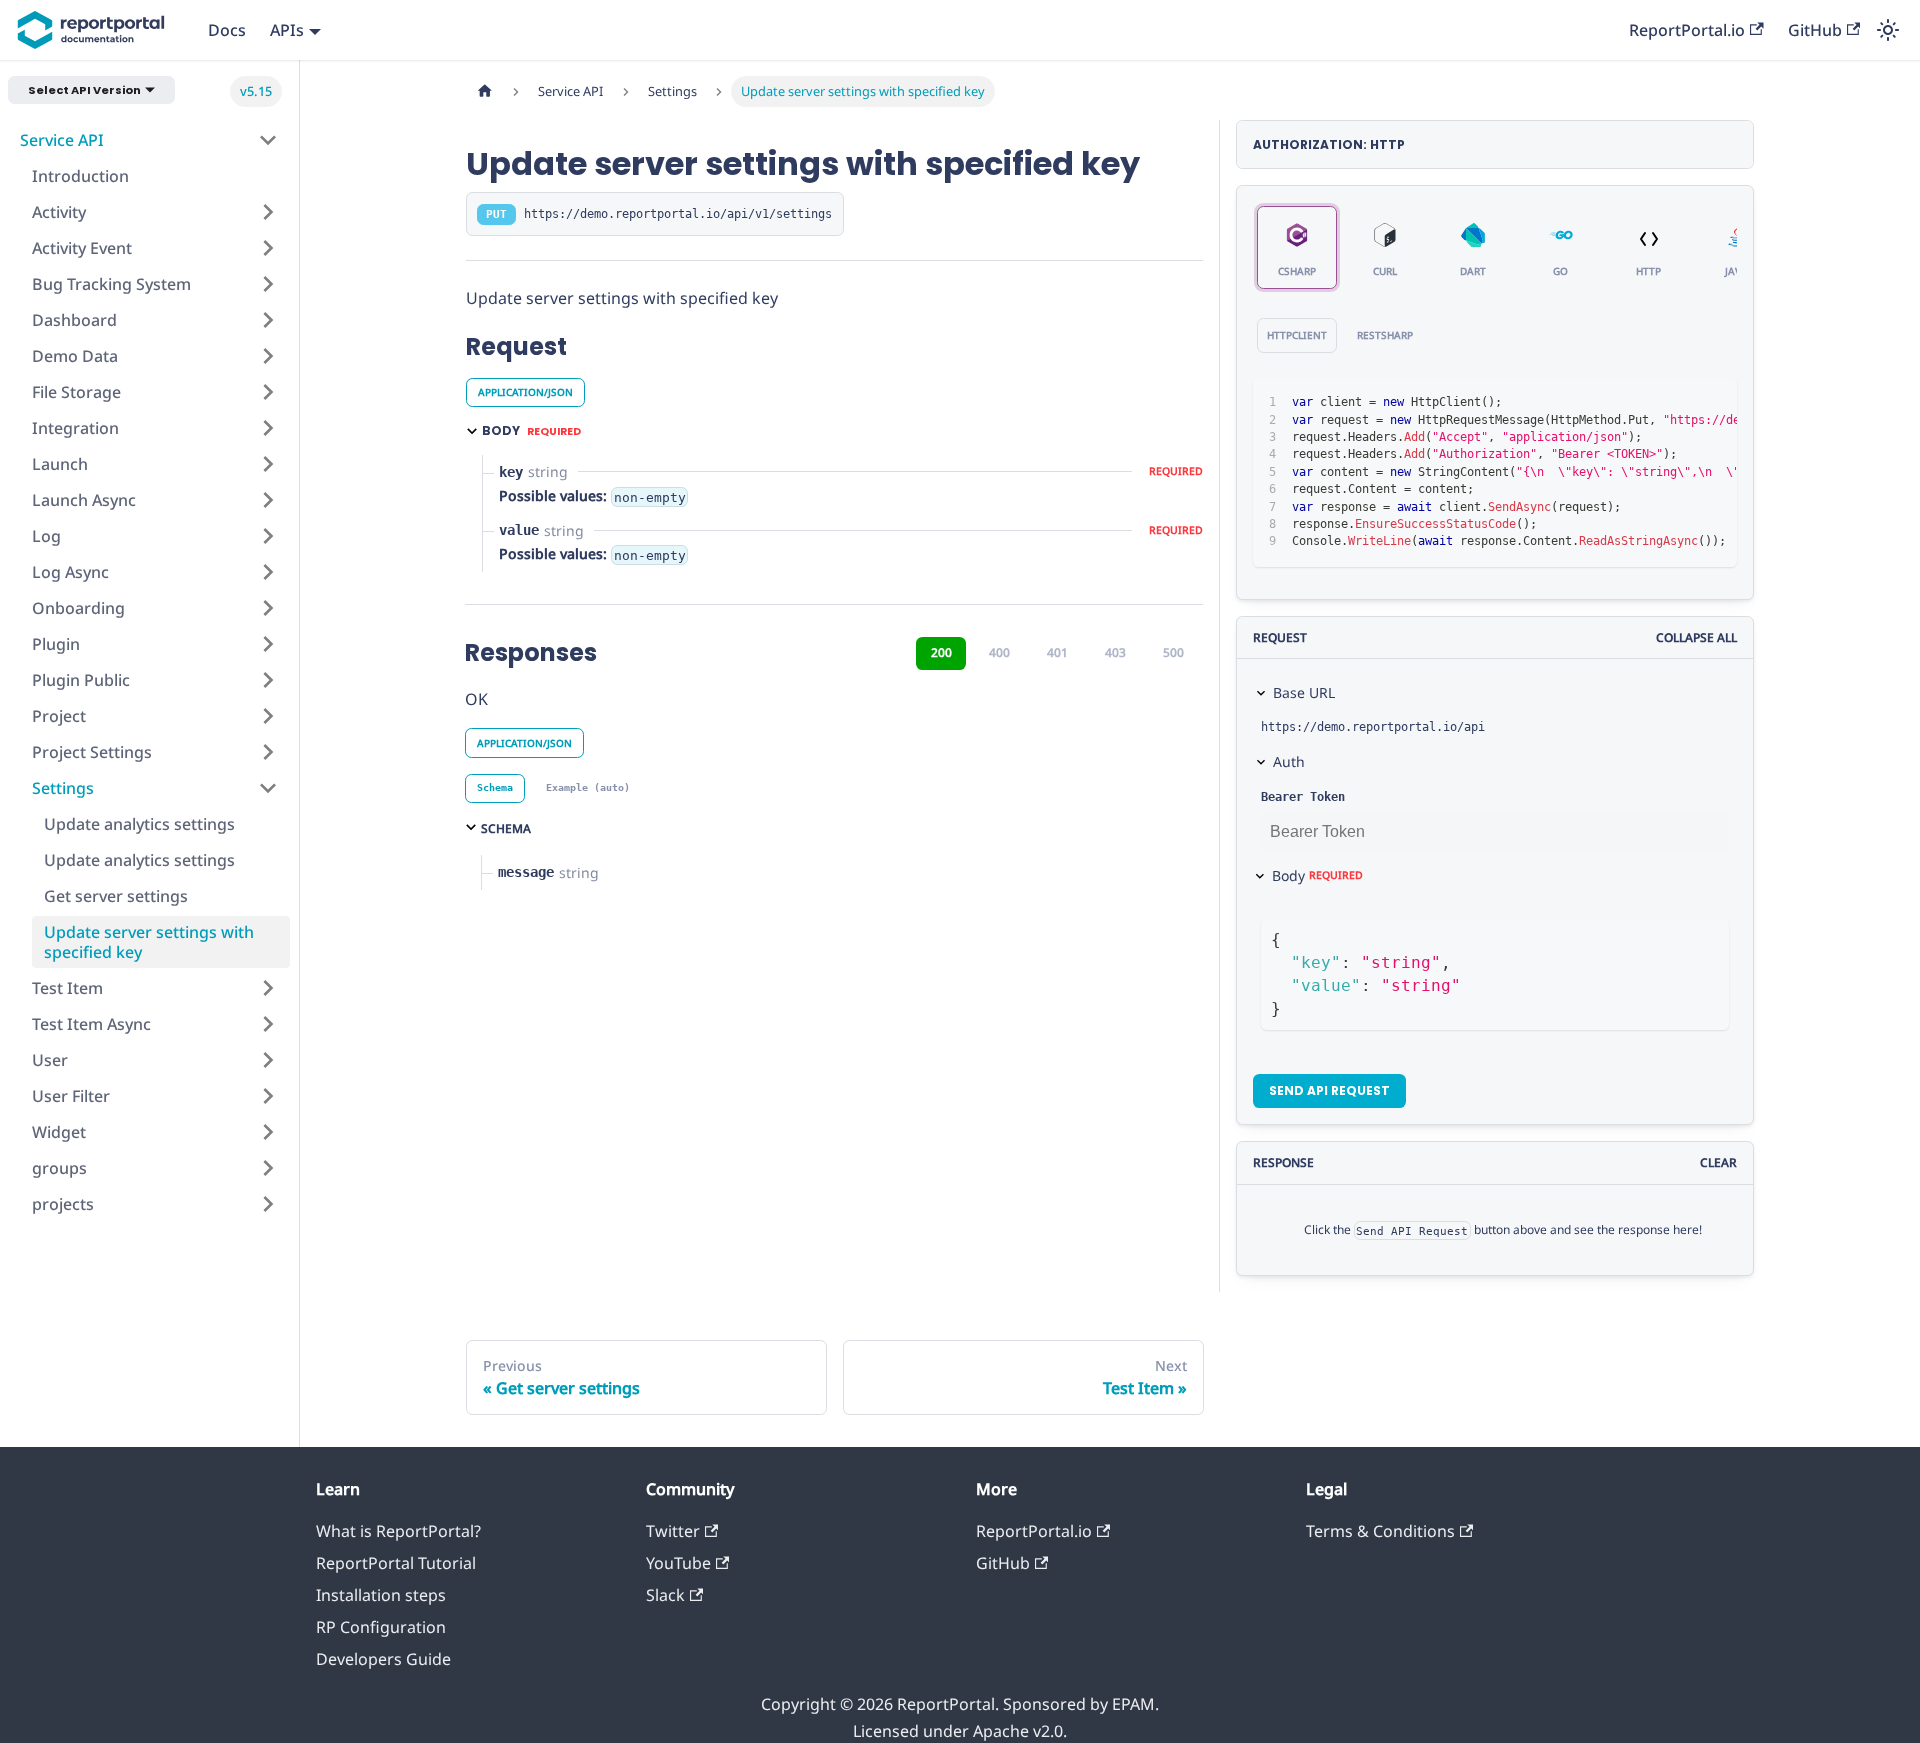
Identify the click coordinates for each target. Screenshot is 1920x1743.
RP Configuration (381, 1627)
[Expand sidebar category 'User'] (268, 1060)
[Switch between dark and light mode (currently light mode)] (1888, 30)
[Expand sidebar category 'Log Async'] (268, 572)
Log (46, 536)
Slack (665, 1595)
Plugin (56, 644)
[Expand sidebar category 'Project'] (268, 716)
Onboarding (78, 608)
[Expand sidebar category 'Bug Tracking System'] (268, 284)
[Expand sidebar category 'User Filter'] (268, 1096)
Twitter (673, 1531)
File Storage (76, 392)
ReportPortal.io (1687, 30)
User (50, 1060)
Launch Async (84, 500)
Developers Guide (383, 1659)
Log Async (70, 572)
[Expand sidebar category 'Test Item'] (268, 988)
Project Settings (92, 752)
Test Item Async (91, 1024)
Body (1317, 875)
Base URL (1304, 692)
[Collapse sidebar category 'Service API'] (268, 140)
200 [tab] (941, 652)
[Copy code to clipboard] (1676, 403)
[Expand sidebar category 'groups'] (268, 1168)
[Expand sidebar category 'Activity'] (268, 212)
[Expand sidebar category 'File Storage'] (268, 392)
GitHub (1815, 30)
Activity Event (82, 248)
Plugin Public (81, 680)
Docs (227, 30)
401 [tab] (1057, 652)
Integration (75, 428)
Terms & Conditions (1380, 1531)
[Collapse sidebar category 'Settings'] (268, 788)
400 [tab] (999, 652)
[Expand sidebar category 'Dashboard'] (268, 320)
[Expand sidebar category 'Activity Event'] (268, 248)
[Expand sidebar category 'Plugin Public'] (268, 680)
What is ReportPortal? (398, 1531)
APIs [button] (287, 30)
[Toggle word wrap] (1640, 403)
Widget (59, 1132)
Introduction (80, 176)
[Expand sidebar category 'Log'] (268, 536)
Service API (62, 140)
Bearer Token (1303, 797)
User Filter (71, 1096)
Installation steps (381, 1595)
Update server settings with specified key (149, 942)
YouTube (678, 1563)
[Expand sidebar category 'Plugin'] (268, 644)
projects (63, 1204)
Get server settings (116, 896)
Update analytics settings (139, 824)
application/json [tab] (525, 392)
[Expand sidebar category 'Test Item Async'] (268, 1024)
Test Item (67, 988)
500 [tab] (1173, 652)
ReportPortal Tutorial (396, 1563)
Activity (59, 212)
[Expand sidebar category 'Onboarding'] (268, 608)
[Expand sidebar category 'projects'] (268, 1204)
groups (59, 1168)
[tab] (495, 789)
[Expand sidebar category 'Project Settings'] (268, 752)
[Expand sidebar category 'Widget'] (268, 1132)
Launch (60, 464)
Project (59, 716)
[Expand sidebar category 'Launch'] (268, 464)
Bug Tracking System (111, 284)
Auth (1289, 761)
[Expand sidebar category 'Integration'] (268, 428)
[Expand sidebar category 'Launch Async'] (268, 500)
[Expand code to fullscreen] (1712, 403)
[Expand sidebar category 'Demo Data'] (268, 356)
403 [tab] (1115, 652)
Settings (63, 788)
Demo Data (75, 356)
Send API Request (1329, 1090)
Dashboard (74, 320)
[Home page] (485, 91)
